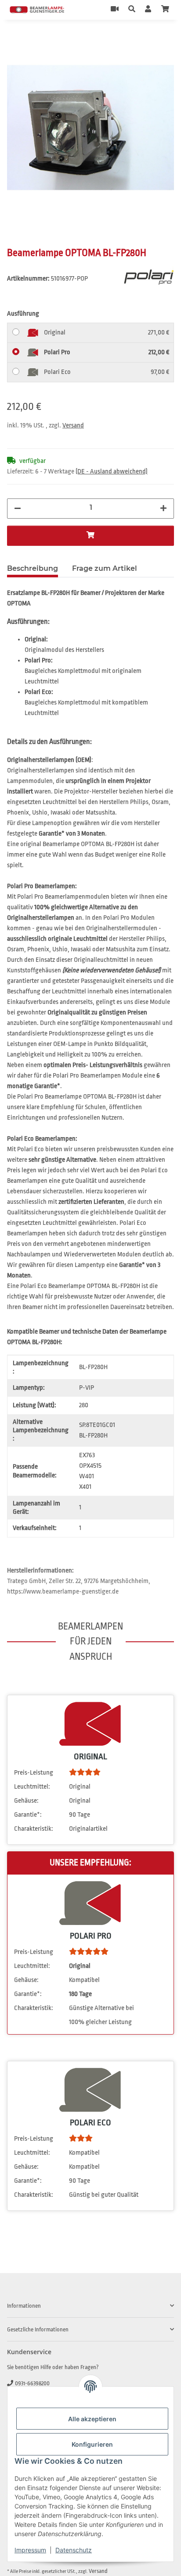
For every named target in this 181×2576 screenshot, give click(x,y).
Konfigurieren (92, 2444)
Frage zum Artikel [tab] (105, 568)
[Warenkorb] (165, 10)
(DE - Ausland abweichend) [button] (112, 471)
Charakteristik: (34, 1829)
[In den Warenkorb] (14, 39)
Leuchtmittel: (32, 1787)
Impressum (30, 2550)
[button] (132, 10)
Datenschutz (74, 2550)
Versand (73, 425)
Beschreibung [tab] (33, 568)
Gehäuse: (26, 1801)
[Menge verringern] (18, 509)
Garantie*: (28, 1815)
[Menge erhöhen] (163, 509)
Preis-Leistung (34, 1773)
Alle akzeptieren (92, 2419)
